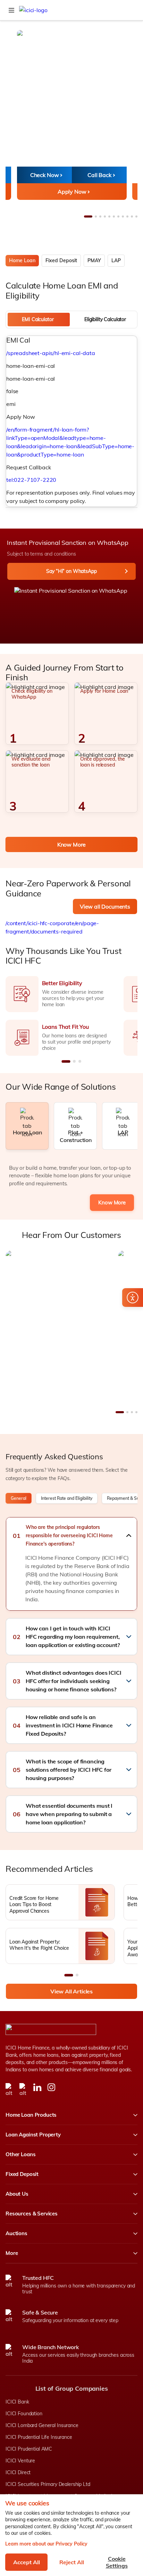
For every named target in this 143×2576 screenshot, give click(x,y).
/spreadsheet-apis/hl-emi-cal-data (51, 353)
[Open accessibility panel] (133, 1298)
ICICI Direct (18, 2472)
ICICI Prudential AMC (29, 2449)
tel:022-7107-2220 (31, 480)
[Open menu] (11, 10)
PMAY (94, 260)
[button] (71, 1535)
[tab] (38, 320)
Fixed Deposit (61, 260)
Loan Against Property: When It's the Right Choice (39, 1945)
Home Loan (22, 260)
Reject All (72, 2562)
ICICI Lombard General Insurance (42, 2425)
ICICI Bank (17, 2402)
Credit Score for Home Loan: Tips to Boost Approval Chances (34, 1904)
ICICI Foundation (24, 2414)
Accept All (27, 2562)
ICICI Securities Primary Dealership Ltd (48, 2484)
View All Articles (71, 1991)
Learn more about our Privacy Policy (46, 2544)
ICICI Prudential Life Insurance (39, 2437)
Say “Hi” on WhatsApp (71, 571)
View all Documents (105, 906)
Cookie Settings (117, 2562)
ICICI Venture (20, 2461)
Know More (72, 844)
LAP (116, 260)
